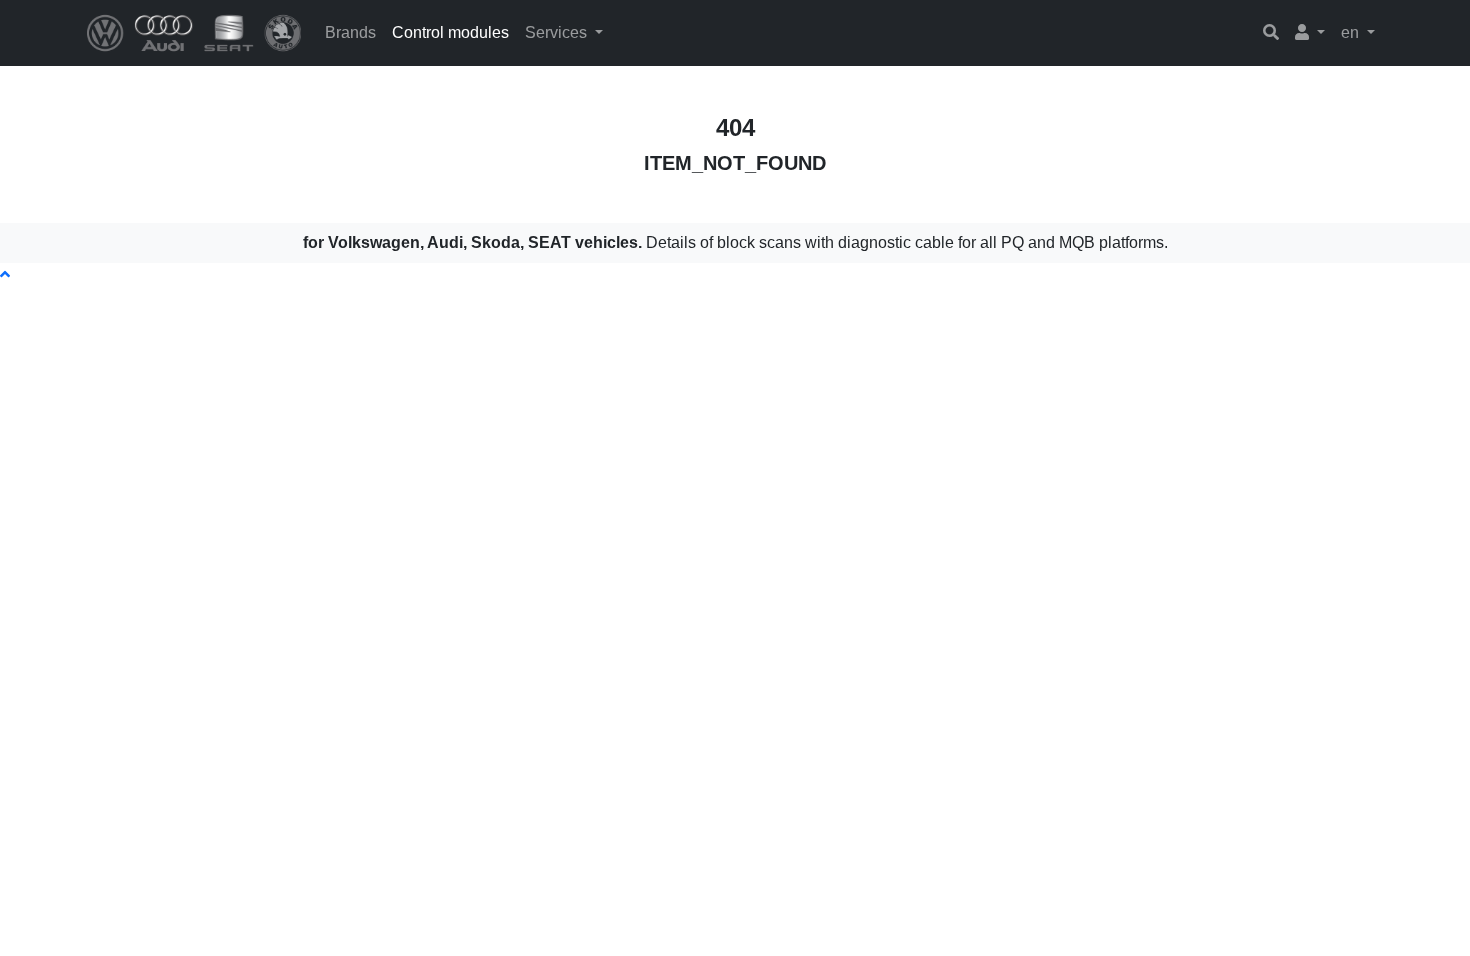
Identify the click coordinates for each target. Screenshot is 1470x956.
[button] (1310, 33)
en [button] (1352, 32)
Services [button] (558, 32)
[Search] (1271, 33)
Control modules (450, 32)
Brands (350, 32)
